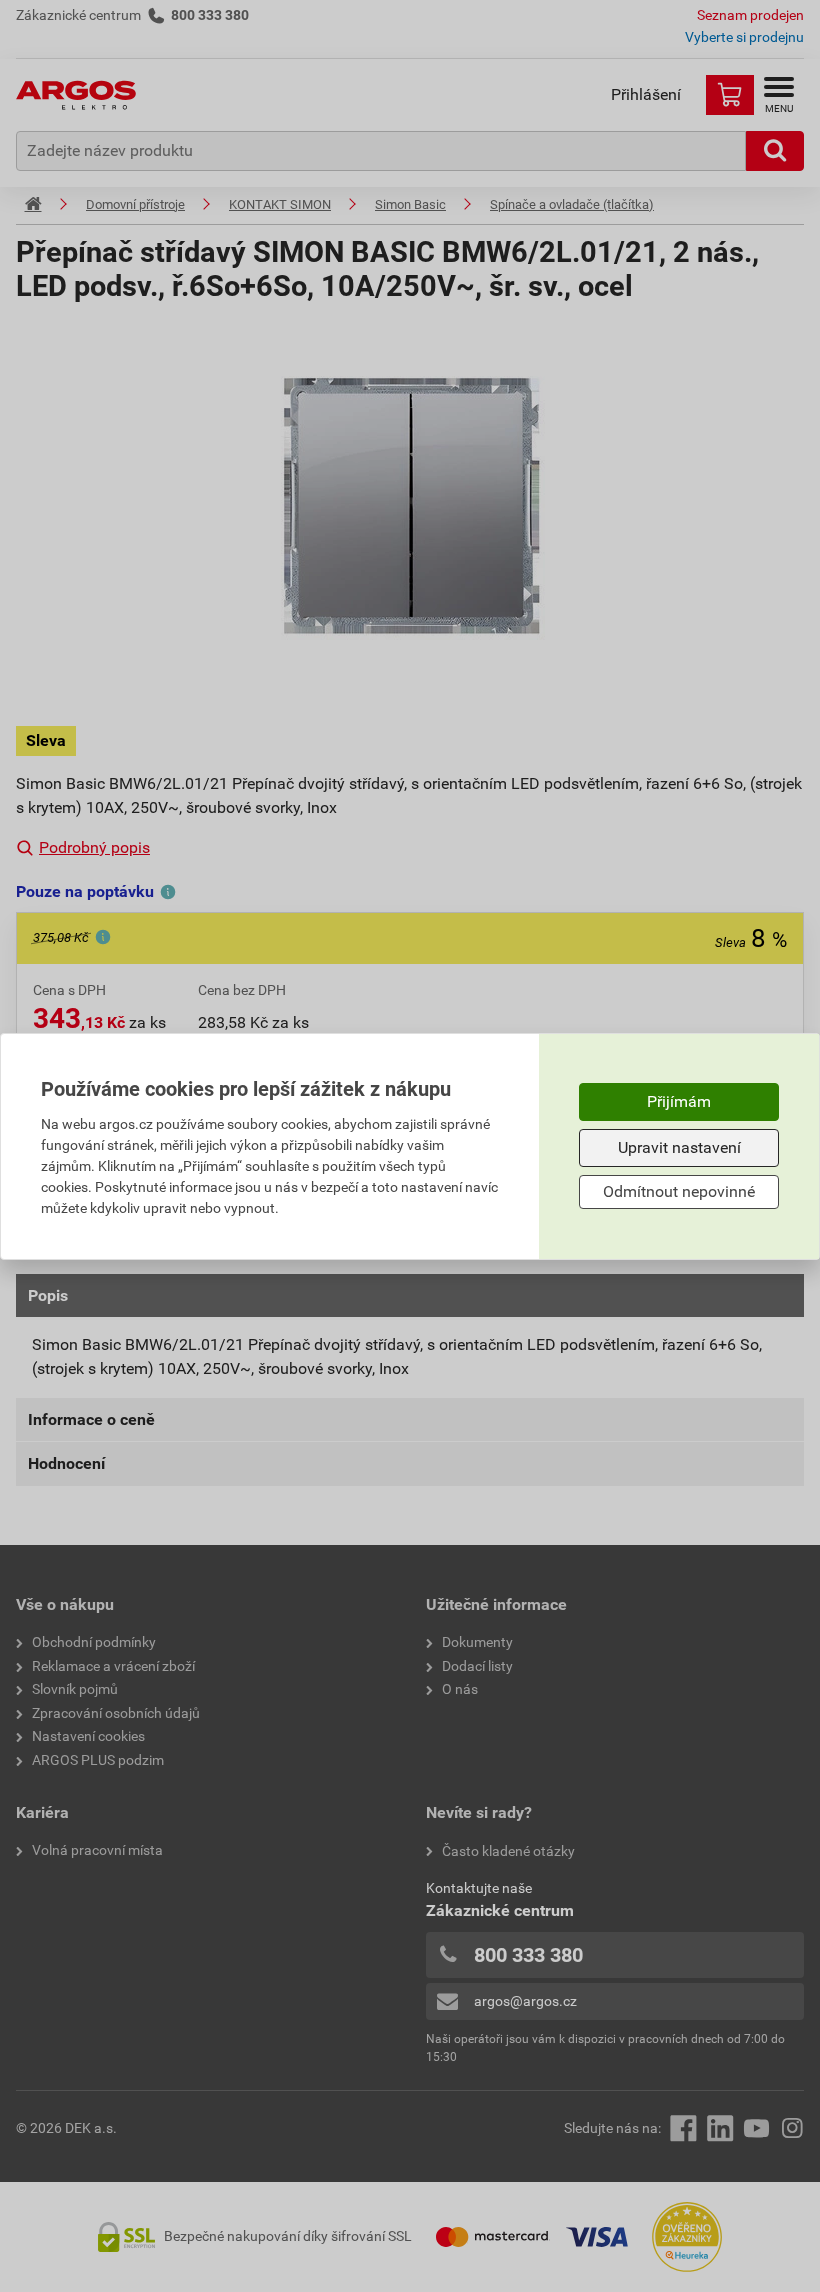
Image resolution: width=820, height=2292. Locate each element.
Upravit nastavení (679, 1147)
